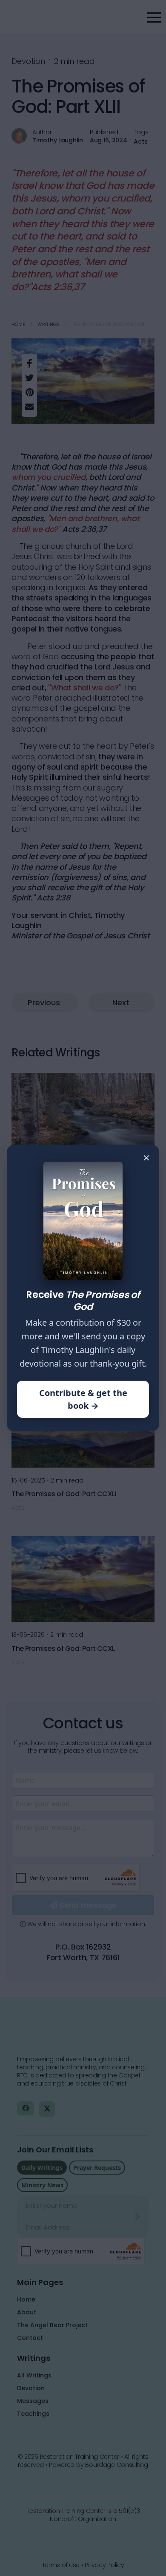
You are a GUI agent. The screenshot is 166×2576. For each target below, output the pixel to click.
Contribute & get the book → (83, 1399)
